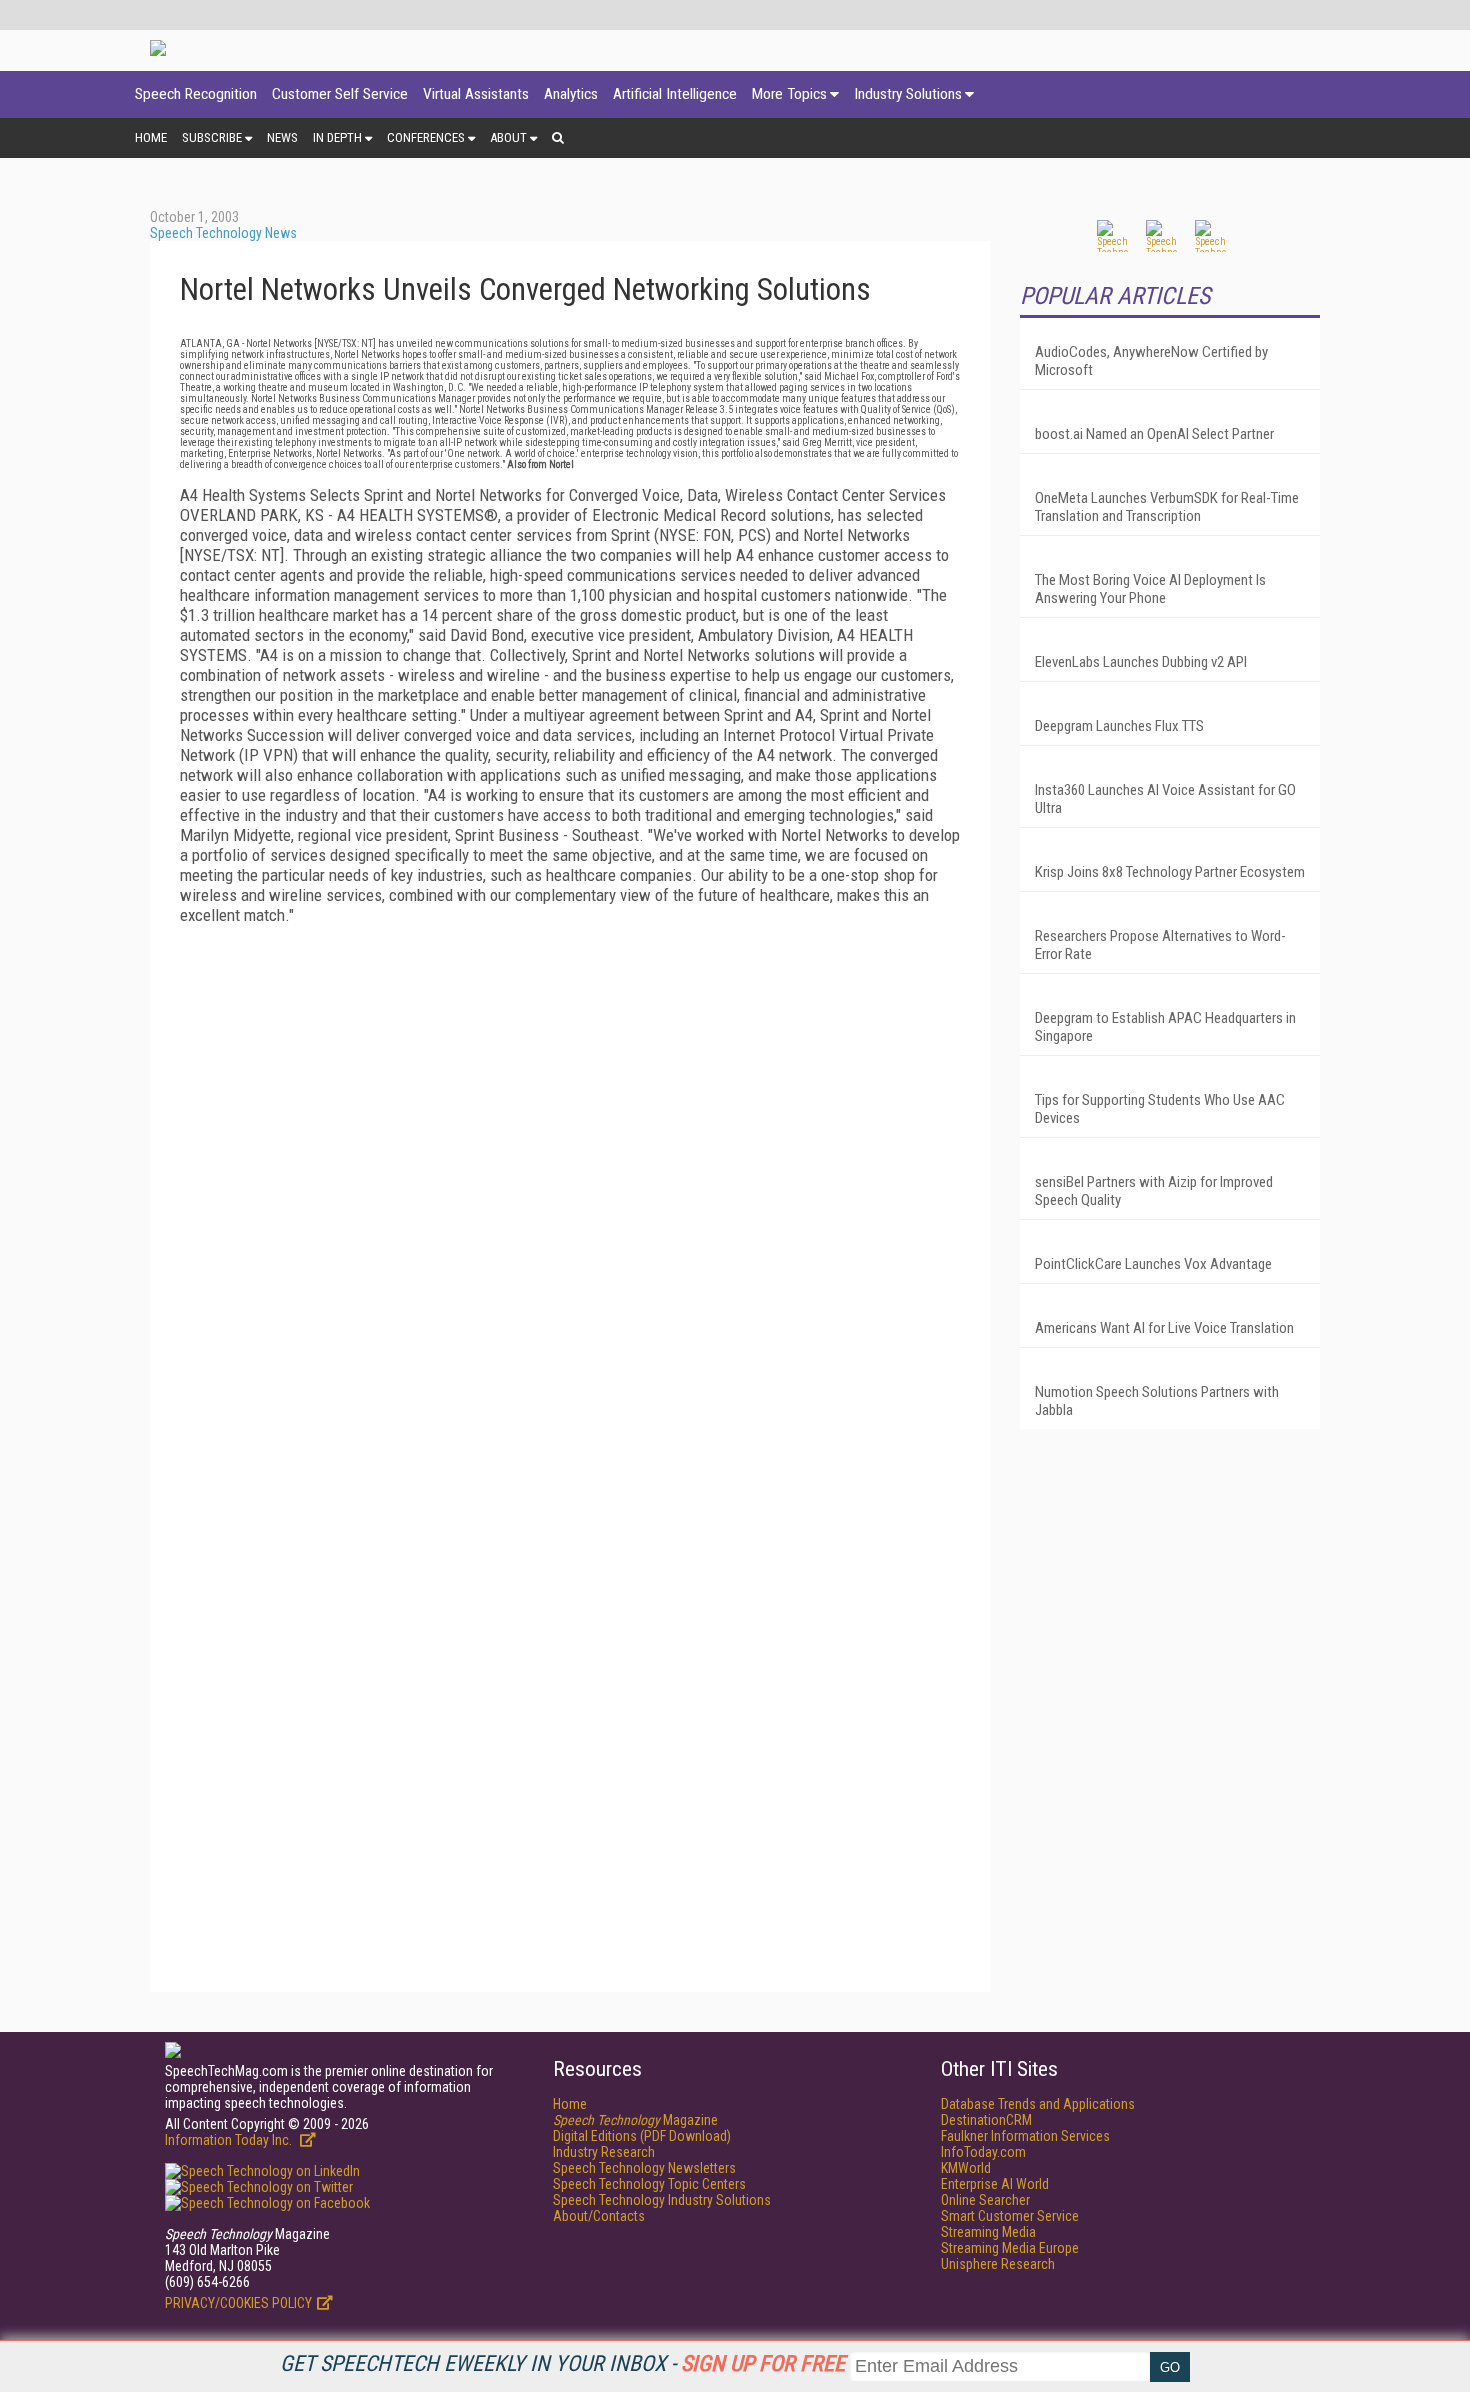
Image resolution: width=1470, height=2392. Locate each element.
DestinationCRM (986, 2120)
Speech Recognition (196, 94)
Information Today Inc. (230, 2140)
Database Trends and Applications (1038, 2104)
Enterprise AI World (995, 2184)
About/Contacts (599, 2216)
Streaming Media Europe (1010, 2248)
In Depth (337, 137)
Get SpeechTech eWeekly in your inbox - (562, 2363)
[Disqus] (570, 1190)
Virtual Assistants (476, 94)
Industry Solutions (908, 94)
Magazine (635, 2120)
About (508, 137)
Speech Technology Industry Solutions (662, 2200)
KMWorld (966, 2168)
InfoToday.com (983, 2152)
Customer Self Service (340, 94)
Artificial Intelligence (675, 94)
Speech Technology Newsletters (644, 2168)
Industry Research (604, 2152)
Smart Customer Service (1010, 2216)
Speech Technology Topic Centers (649, 2184)
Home (151, 137)
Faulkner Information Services (1025, 2136)
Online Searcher (985, 2200)
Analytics (571, 94)
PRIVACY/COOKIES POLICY (238, 2303)
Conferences (426, 137)
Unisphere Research (998, 2264)
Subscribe (212, 137)
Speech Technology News (223, 233)
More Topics (789, 94)
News (282, 137)
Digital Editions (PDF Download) (642, 2136)
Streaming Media (988, 2232)
